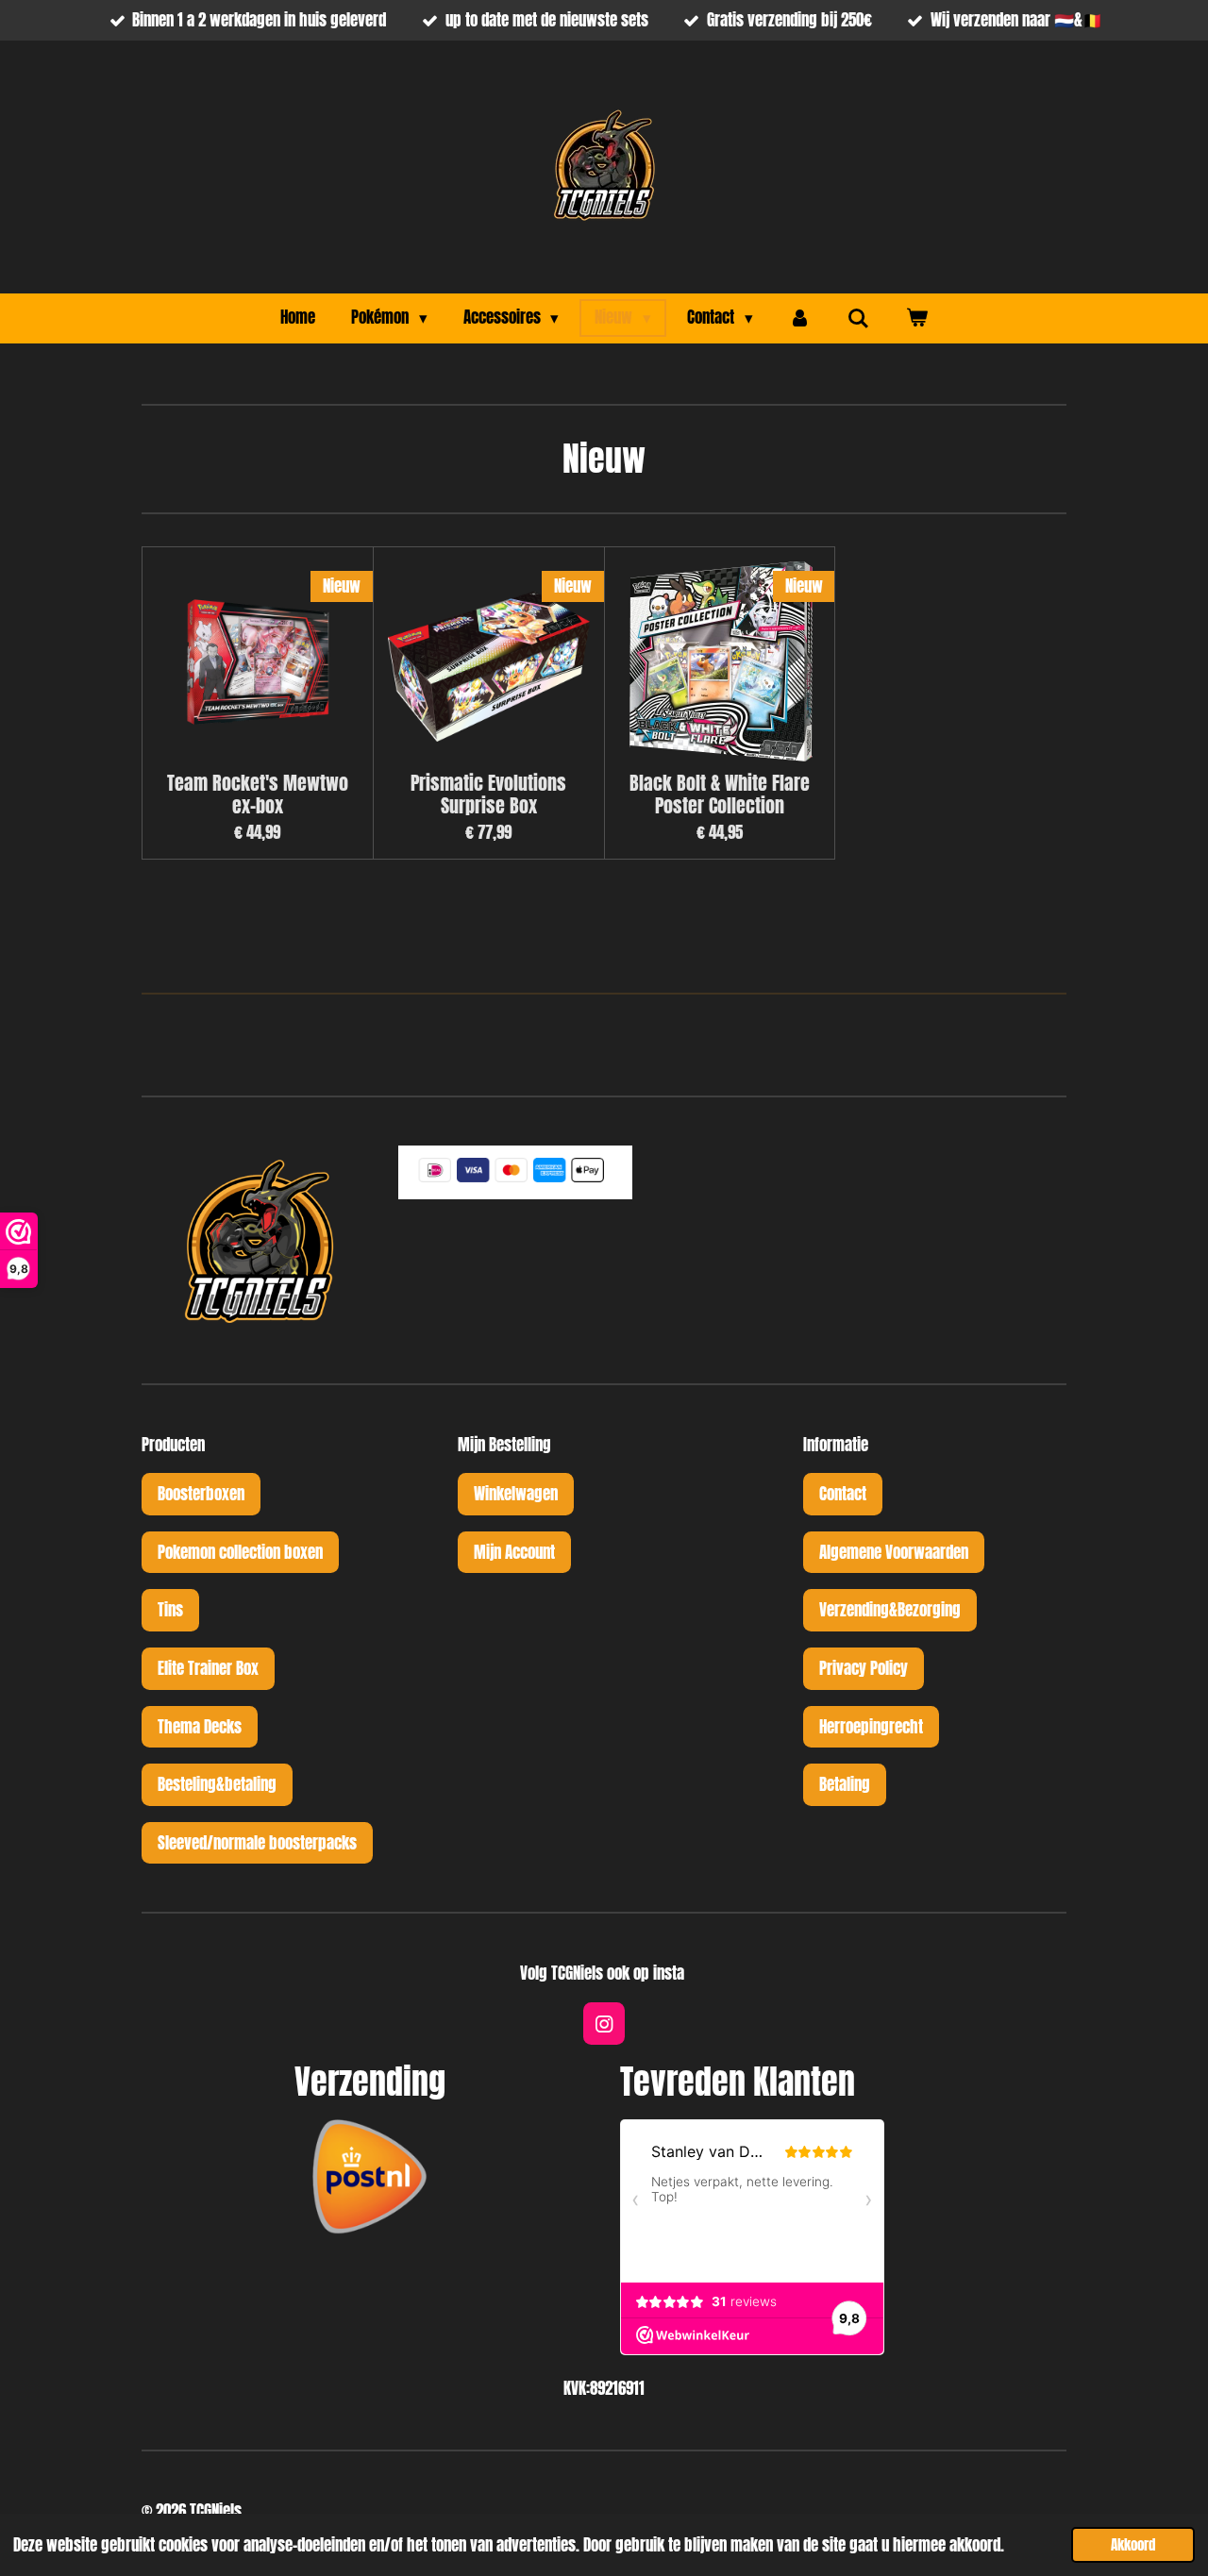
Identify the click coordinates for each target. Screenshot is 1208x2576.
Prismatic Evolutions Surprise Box (488, 795)
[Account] (800, 318)
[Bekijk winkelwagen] (916, 318)
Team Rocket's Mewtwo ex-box (258, 795)
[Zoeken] (859, 318)
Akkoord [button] (1133, 2544)
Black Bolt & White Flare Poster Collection (720, 795)
